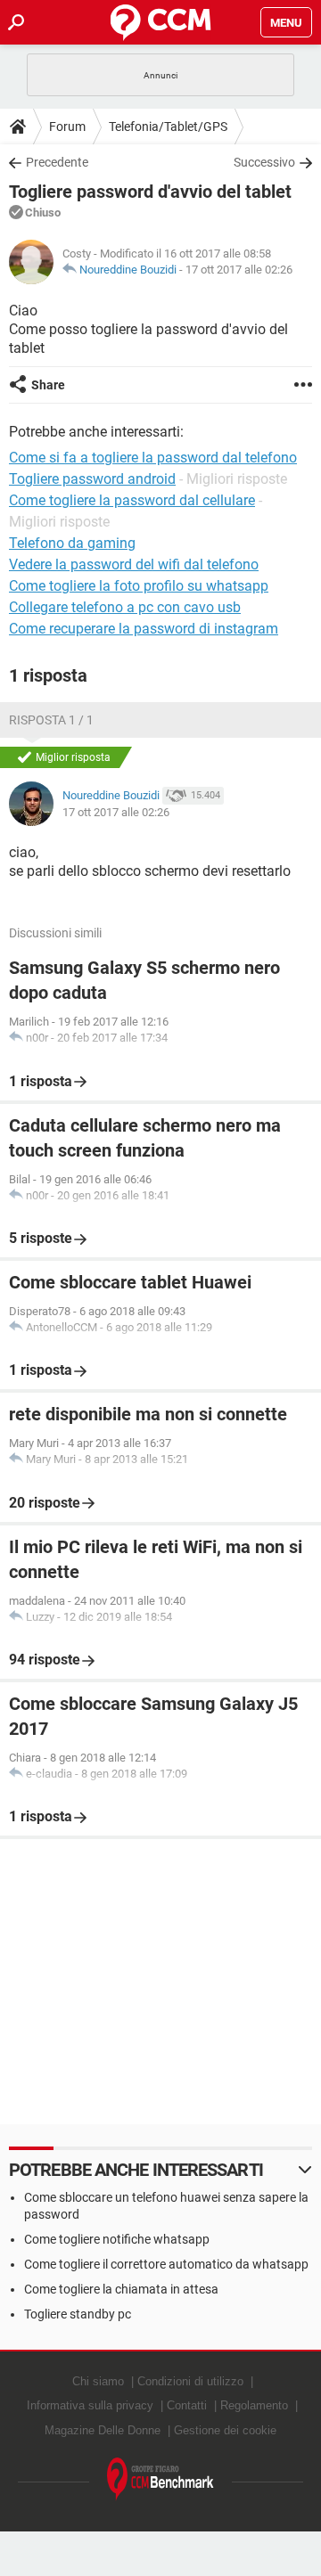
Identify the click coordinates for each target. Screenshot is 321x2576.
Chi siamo (98, 2381)
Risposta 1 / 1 (51, 720)
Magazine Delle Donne (103, 2430)
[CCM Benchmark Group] (160, 2479)
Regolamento (254, 2405)
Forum (67, 127)
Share (48, 385)
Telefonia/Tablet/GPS (168, 127)
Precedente (57, 162)
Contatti (187, 2405)
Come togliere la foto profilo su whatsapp (139, 586)
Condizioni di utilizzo (190, 2381)
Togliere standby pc (78, 2314)
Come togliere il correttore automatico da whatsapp (166, 2264)
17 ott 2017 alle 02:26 (239, 270)
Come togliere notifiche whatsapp (117, 2239)
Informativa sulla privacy (90, 2405)
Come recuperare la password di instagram (144, 629)
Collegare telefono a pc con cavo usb (125, 607)
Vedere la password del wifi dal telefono (134, 564)
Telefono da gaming (72, 543)
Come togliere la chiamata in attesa (121, 2289)
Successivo (264, 162)
